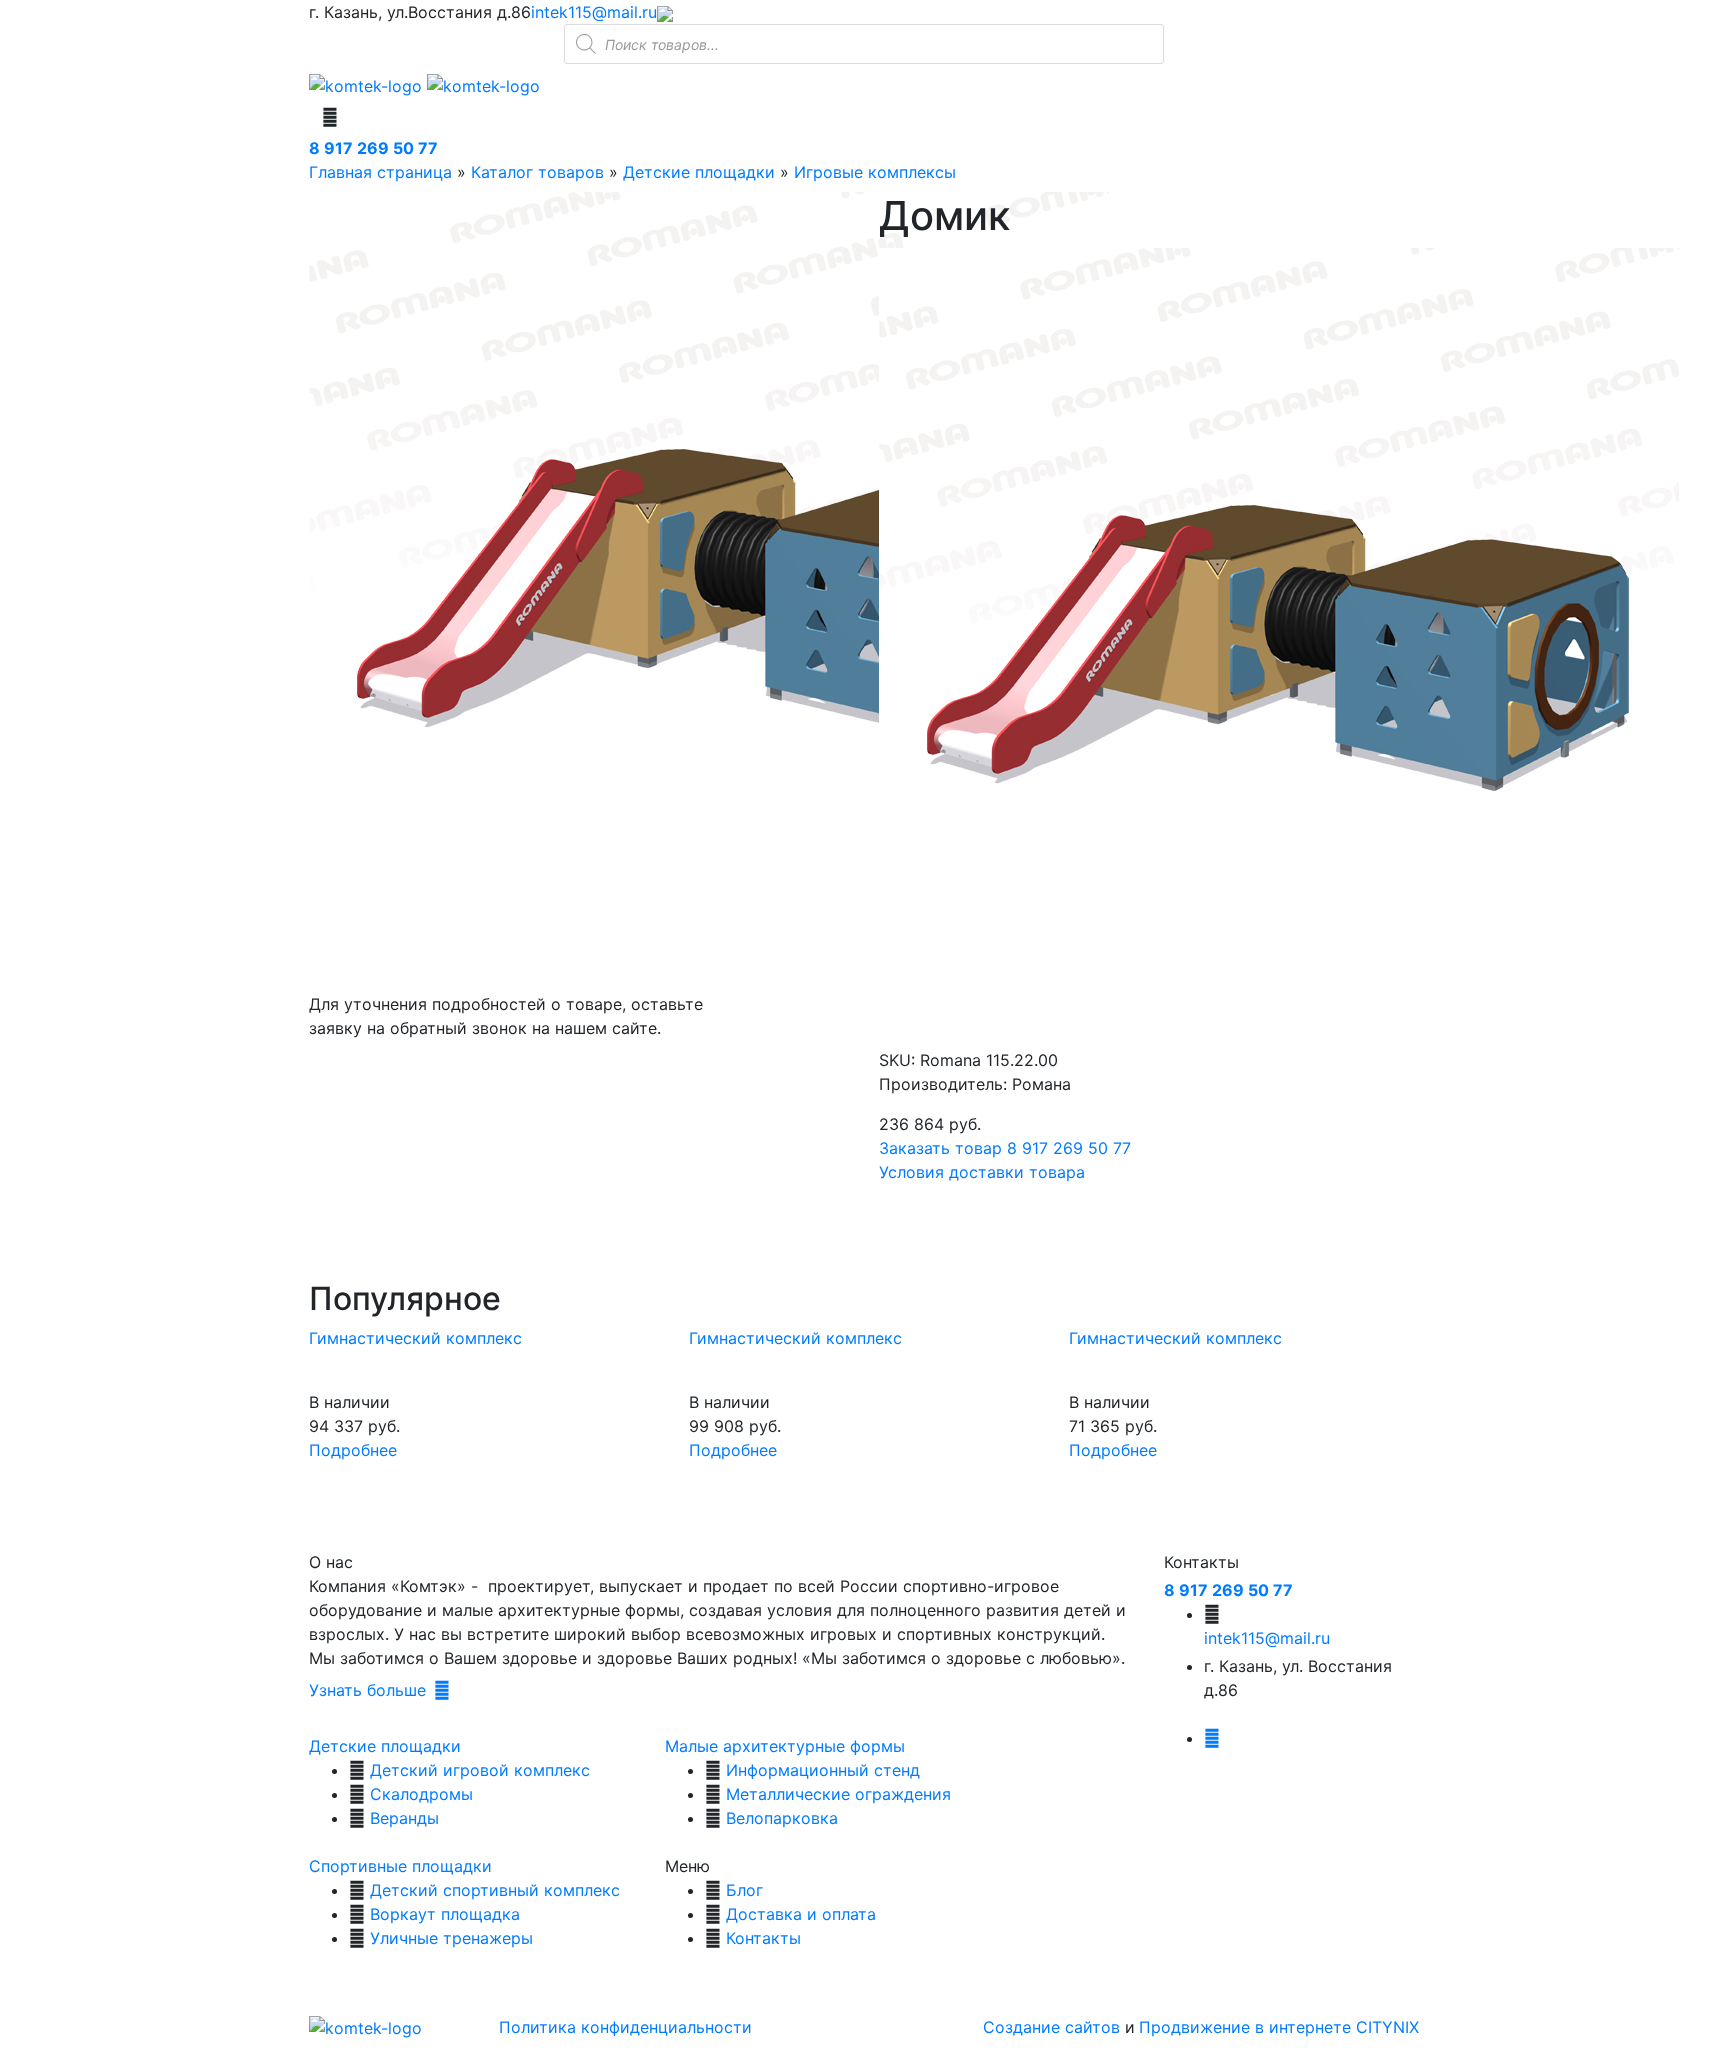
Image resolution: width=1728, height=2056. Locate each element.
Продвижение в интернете (1247, 2027)
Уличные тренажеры (451, 1938)
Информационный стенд (823, 1770)
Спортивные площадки (400, 1866)
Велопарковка (782, 1818)
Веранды (404, 1818)
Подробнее (353, 1450)
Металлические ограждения (838, 1794)
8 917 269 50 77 (373, 148)
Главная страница (380, 172)
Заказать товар (940, 1148)
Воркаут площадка (445, 1914)
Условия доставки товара (982, 1172)
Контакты (763, 1938)
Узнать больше (367, 1690)
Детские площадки (699, 172)
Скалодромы (421, 1794)
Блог (744, 1890)
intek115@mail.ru (594, 12)
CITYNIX (1387, 2027)
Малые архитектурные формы (785, 1746)
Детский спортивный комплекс (495, 1890)
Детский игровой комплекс (480, 1770)
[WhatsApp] (665, 12)
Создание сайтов (1054, 2027)
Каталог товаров (537, 172)
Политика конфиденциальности (625, 2027)
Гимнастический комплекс (415, 1338)
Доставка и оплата (801, 1914)
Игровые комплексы (875, 172)
